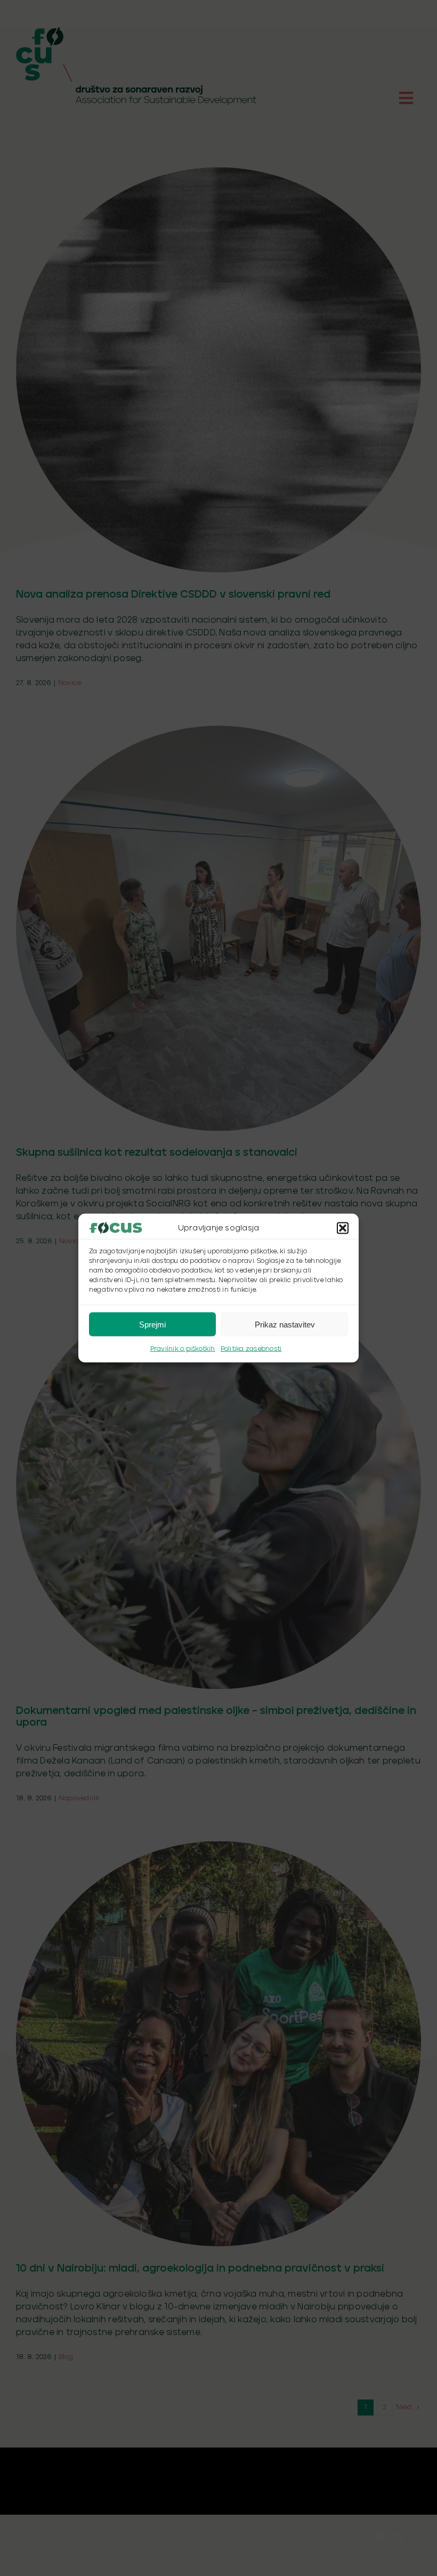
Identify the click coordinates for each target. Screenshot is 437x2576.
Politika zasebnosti (251, 1349)
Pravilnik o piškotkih (183, 1349)
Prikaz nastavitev (285, 1324)
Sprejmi (152, 1324)
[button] (343, 1228)
